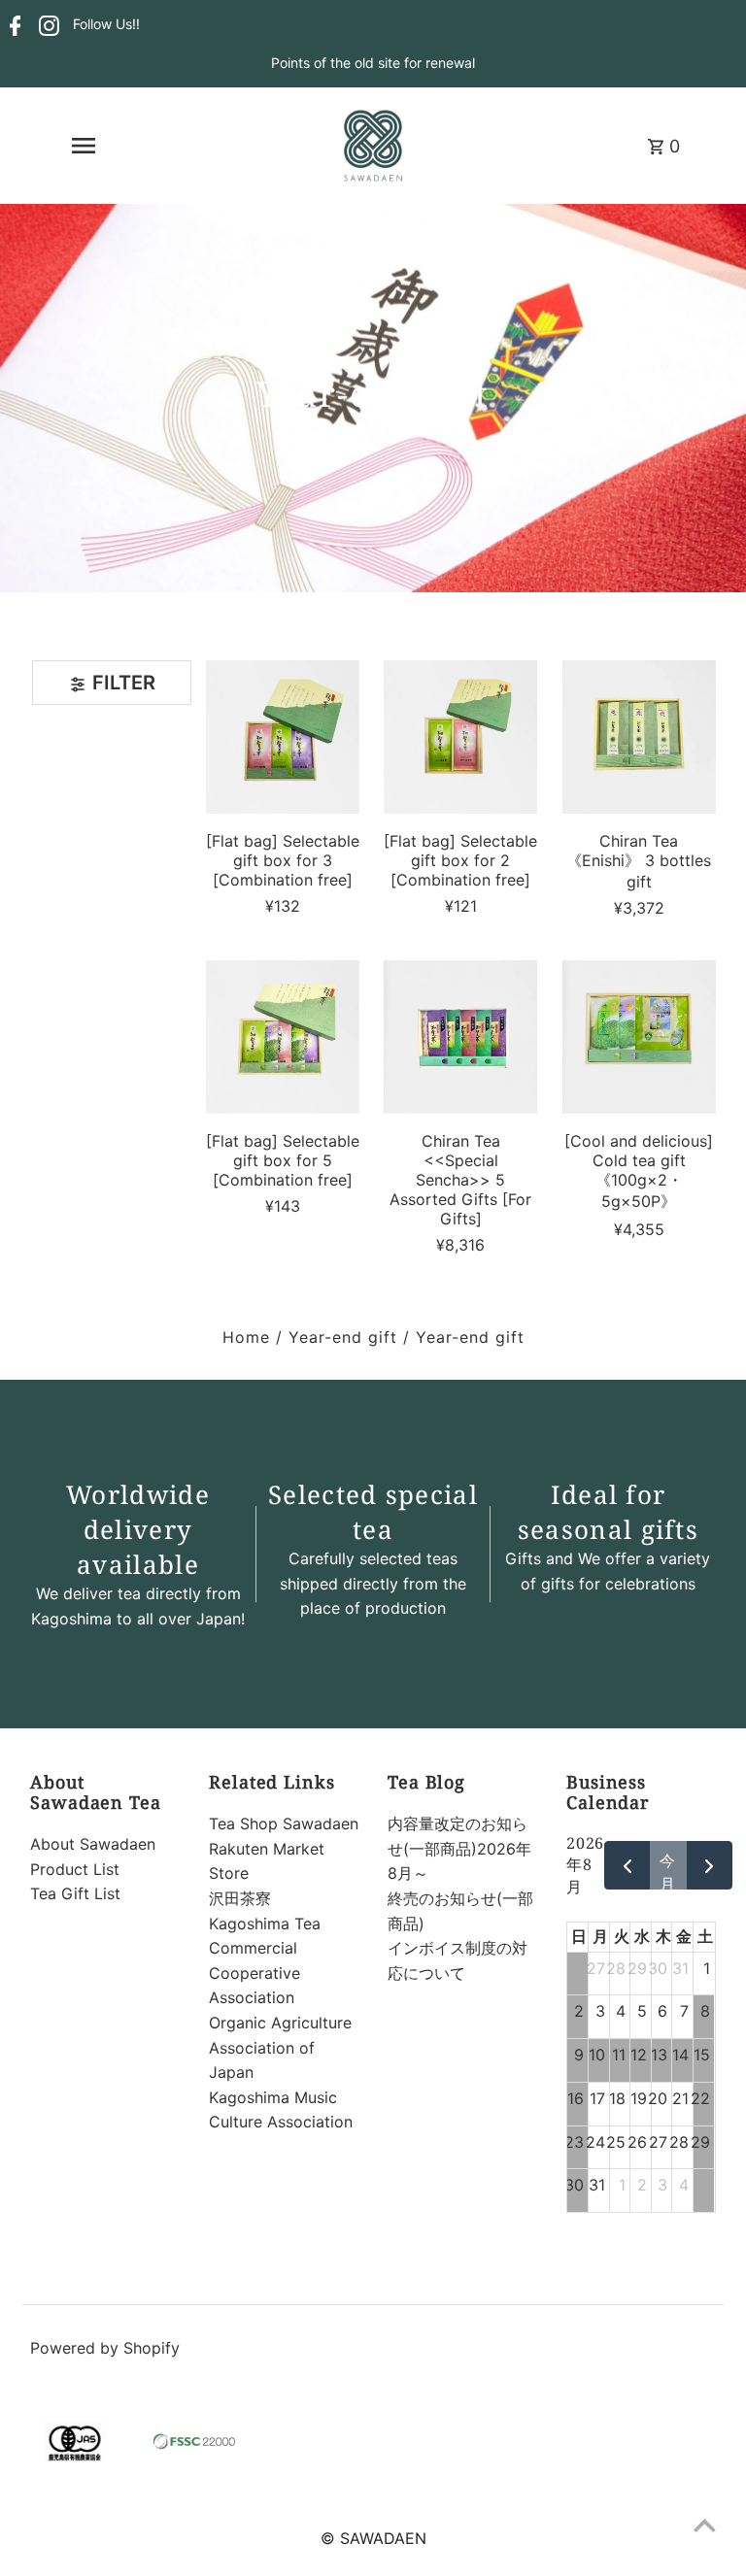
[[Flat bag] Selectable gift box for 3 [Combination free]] (283, 737)
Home (246, 1337)
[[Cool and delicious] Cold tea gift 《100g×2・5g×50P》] (638, 1037)
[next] (710, 1865)
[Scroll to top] (705, 2525)
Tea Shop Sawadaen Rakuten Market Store (284, 1848)
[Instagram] (47, 26)
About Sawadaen (93, 1844)
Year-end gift (343, 1337)
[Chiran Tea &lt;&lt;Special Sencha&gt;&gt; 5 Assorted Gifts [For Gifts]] (460, 1037)
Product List (75, 1869)
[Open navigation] (83, 146)
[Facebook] (13, 26)
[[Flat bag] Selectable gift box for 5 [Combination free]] (283, 1037)
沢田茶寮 (240, 1898)
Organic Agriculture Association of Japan (280, 2047)
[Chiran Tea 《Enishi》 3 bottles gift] (638, 737)
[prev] (627, 1865)
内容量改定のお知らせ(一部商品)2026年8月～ (459, 1848)
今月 (668, 1870)
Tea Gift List (75, 1893)
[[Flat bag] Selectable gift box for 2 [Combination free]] (460, 737)
